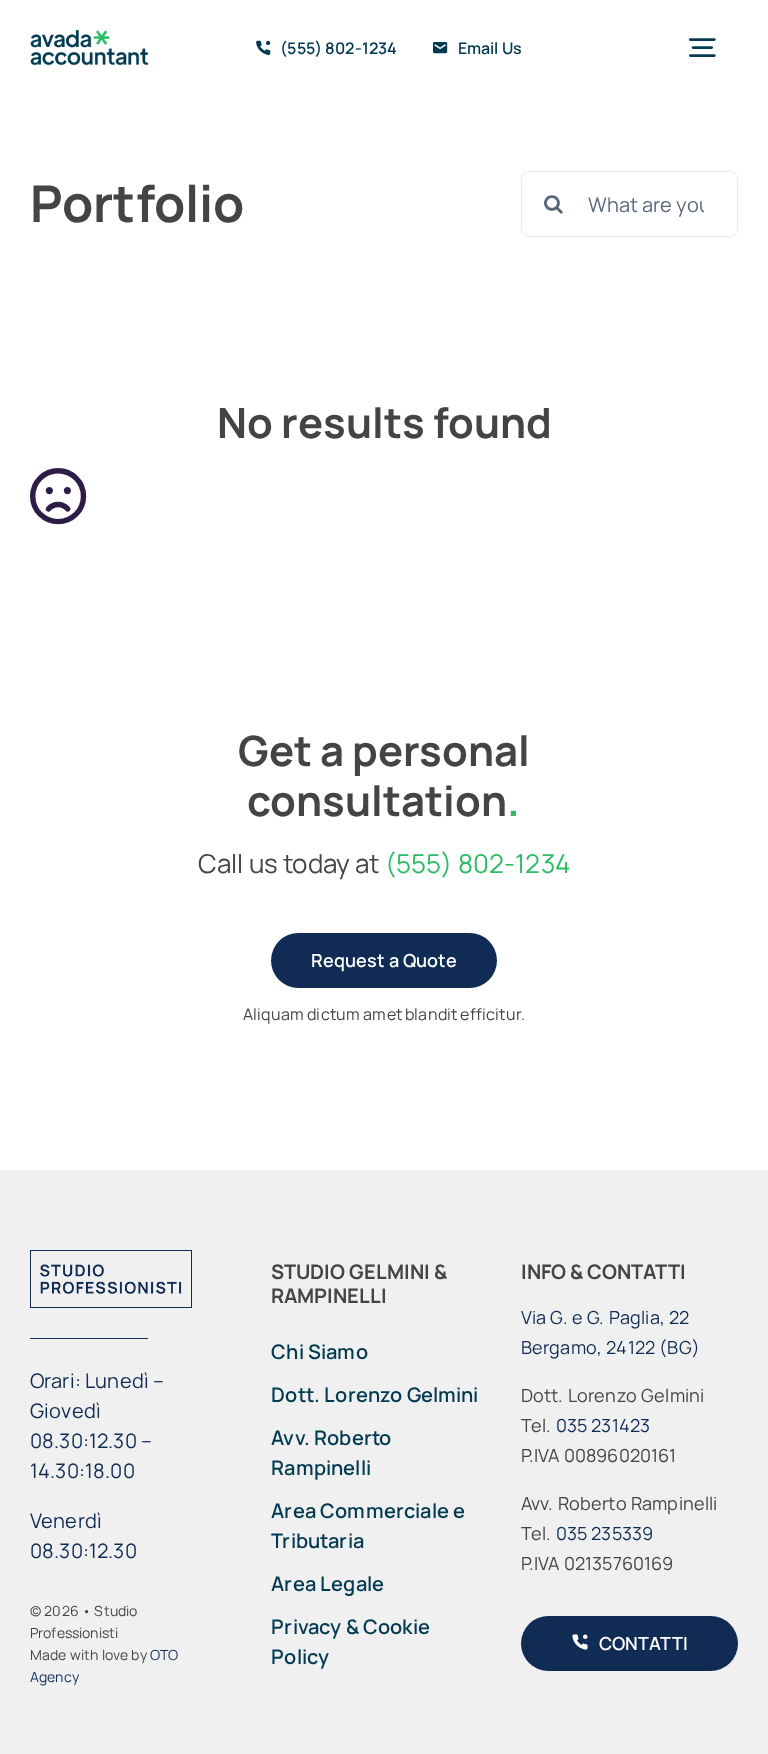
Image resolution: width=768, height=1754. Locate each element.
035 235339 (605, 1533)
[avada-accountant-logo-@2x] (89, 39)
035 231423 (603, 1425)
